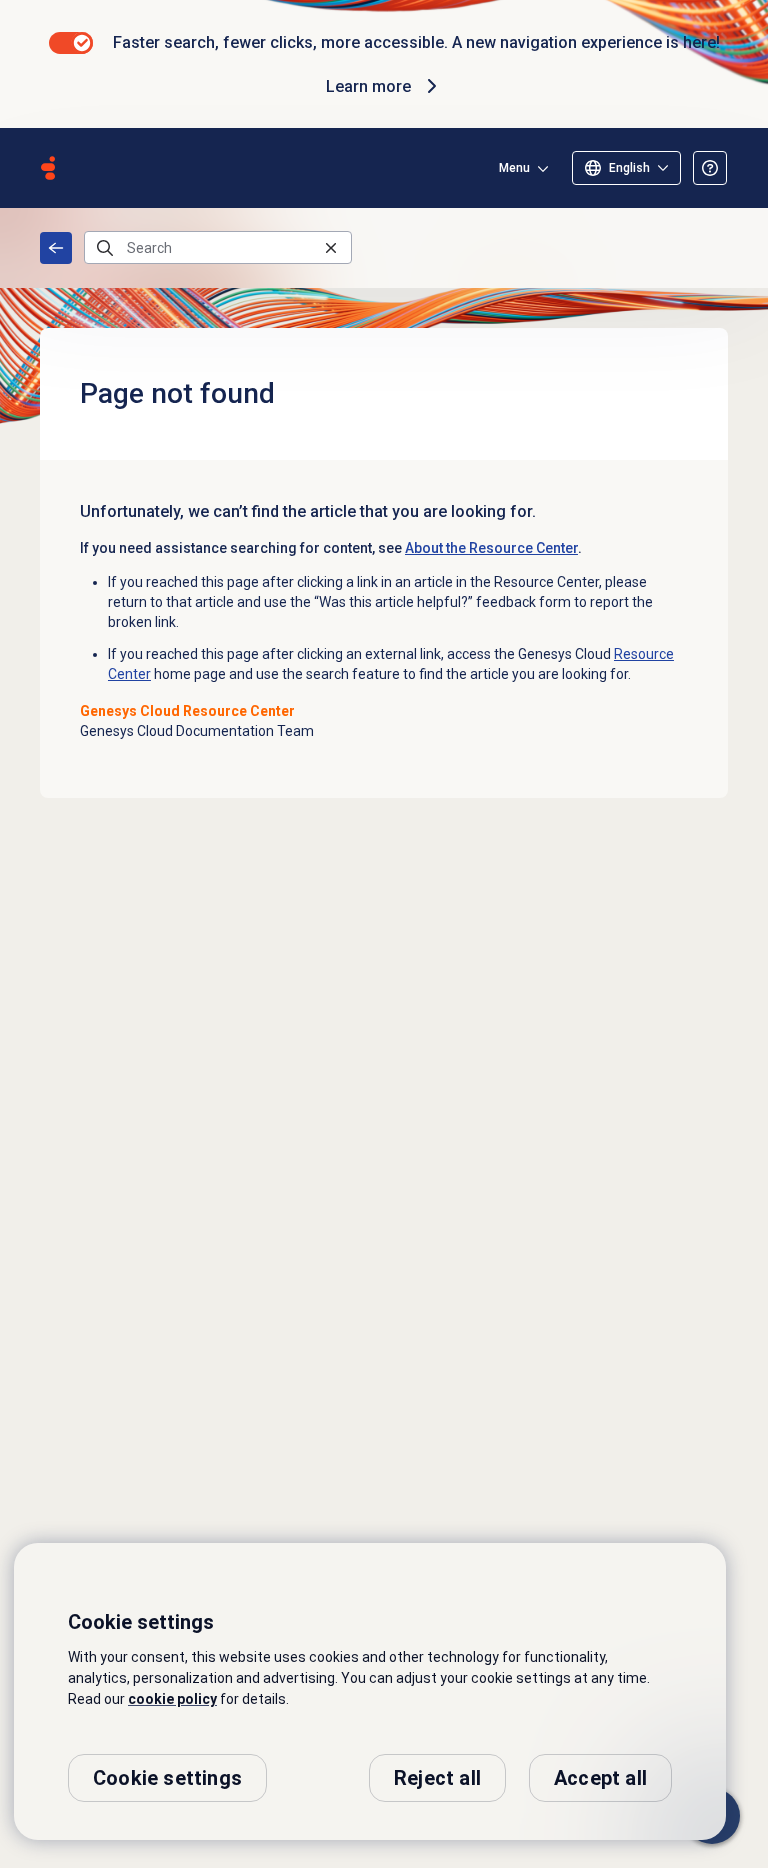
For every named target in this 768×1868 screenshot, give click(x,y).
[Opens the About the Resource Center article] (710, 168)
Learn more (368, 86)
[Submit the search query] (105, 248)
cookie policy (172, 1699)
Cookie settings (167, 1778)
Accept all (600, 1778)
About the (491, 548)
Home (56, 248)
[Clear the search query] (331, 247)
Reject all (437, 1778)
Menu (514, 168)
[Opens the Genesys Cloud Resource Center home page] (48, 168)
